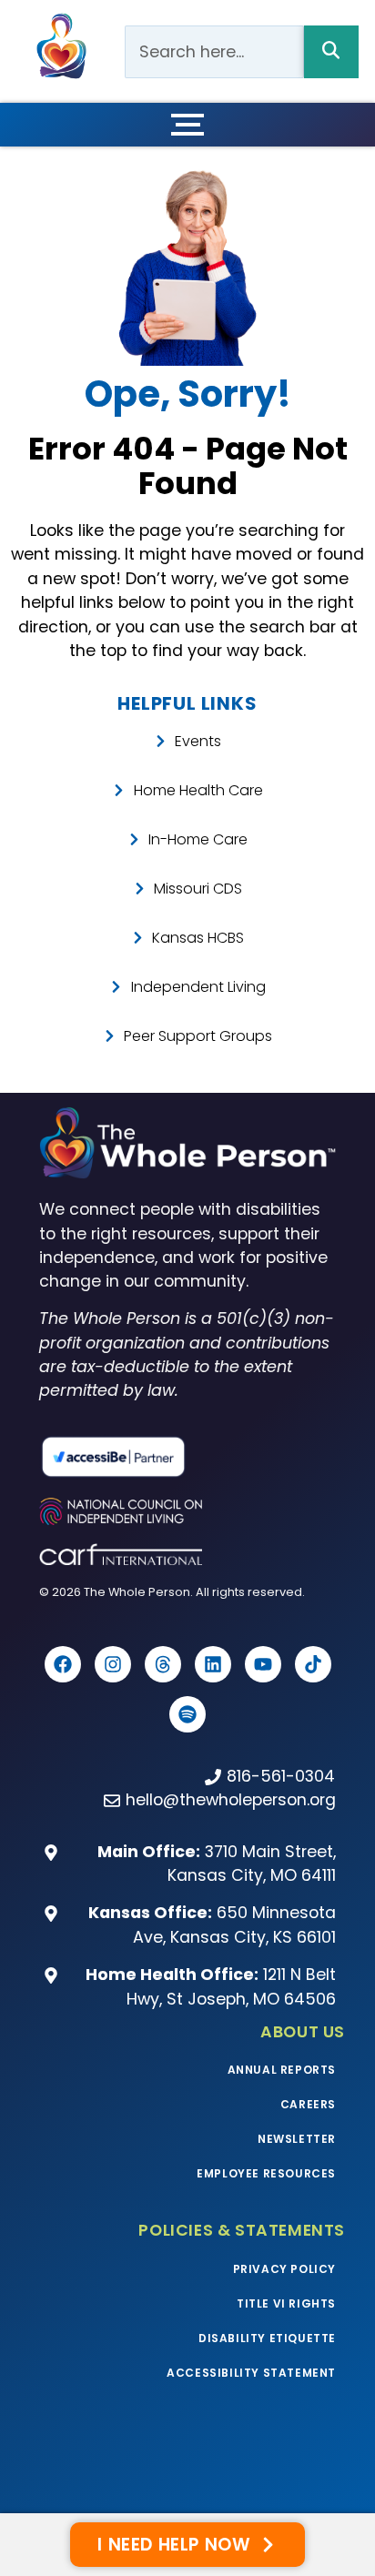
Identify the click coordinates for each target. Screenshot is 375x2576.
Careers (308, 2104)
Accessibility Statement (251, 2373)
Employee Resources (266, 2173)
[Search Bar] (331, 52)
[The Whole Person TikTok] (313, 1664)
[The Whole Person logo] (61, 46)
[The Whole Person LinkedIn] (213, 1664)
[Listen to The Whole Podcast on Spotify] (187, 1714)
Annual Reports (282, 2070)
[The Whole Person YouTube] (263, 1664)
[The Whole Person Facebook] (63, 1664)
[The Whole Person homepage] (187, 1143)
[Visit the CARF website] (187, 1555)
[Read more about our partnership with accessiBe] (187, 1457)
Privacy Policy (284, 2269)
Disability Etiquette (267, 2338)
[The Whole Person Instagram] (113, 1664)
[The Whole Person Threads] (163, 1664)
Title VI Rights (286, 2303)
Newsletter (297, 2139)
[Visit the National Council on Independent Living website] (187, 1511)
